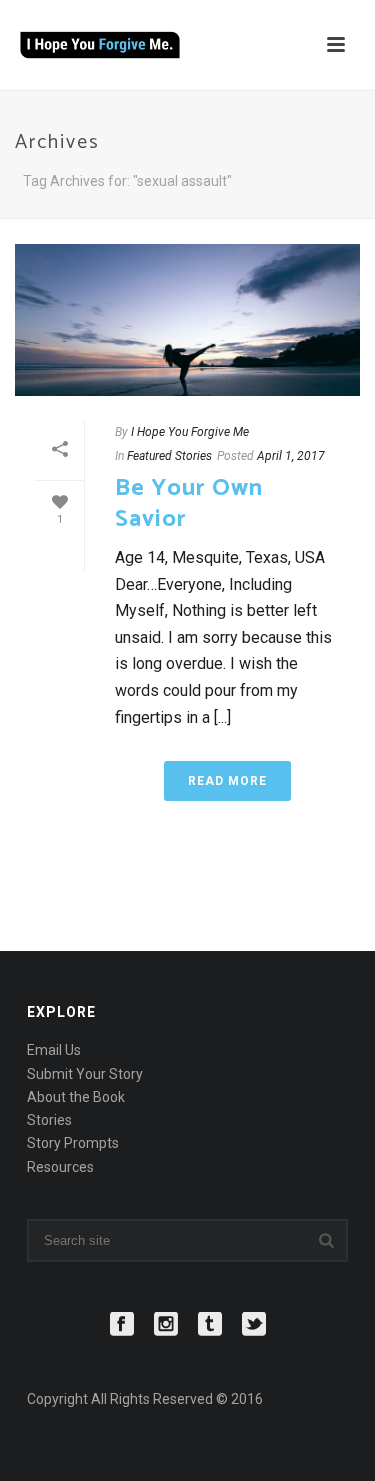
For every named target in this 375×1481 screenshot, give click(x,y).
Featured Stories (169, 456)
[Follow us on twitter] (254, 1325)
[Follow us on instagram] (166, 1325)
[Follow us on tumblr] (210, 1325)
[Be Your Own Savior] (187, 320)
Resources (60, 1167)
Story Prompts (73, 1143)
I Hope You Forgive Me (190, 432)
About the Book (76, 1097)
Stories (49, 1120)
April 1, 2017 (291, 456)
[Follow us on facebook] (122, 1325)
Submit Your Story (85, 1074)
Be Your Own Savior (189, 504)
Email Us (54, 1050)
